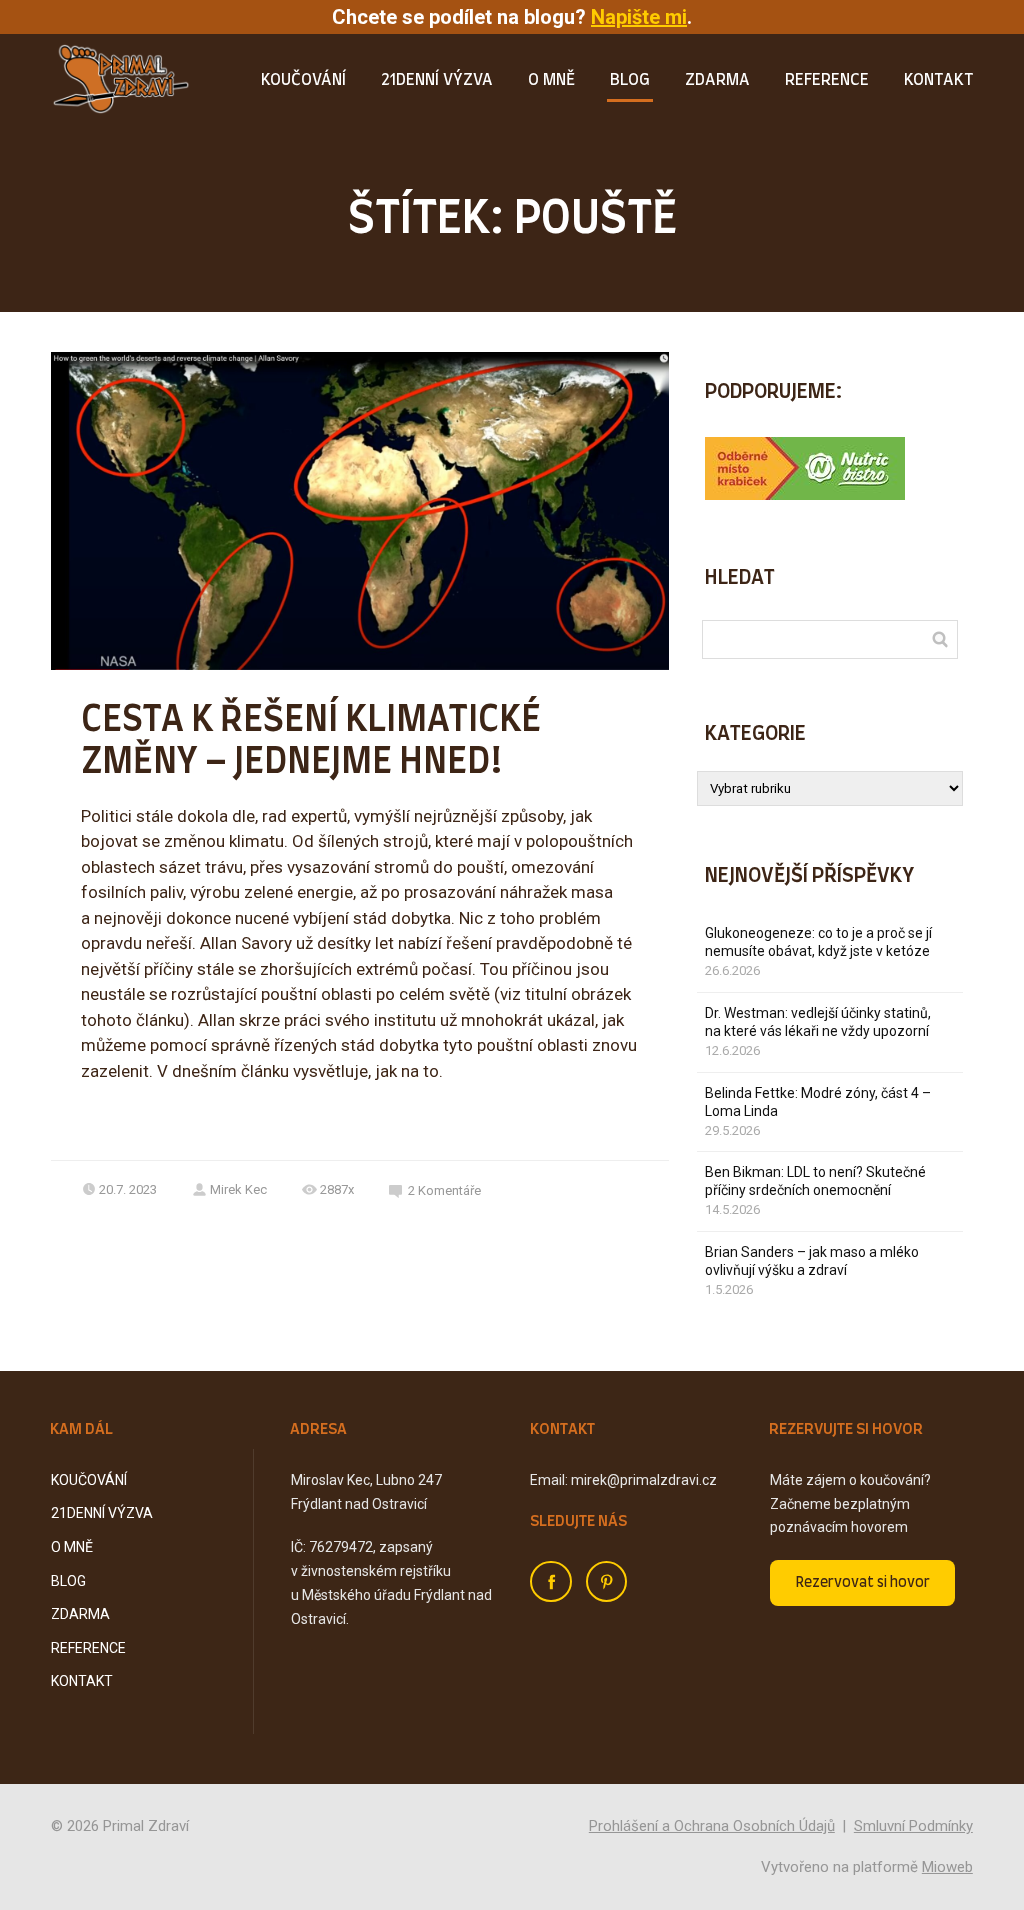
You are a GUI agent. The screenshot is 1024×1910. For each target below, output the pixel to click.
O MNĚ (551, 80)
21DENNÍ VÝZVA (437, 80)
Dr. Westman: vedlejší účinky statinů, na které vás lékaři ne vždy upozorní (818, 1022)
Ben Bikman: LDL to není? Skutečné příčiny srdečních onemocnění (815, 1181)
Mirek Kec (238, 1189)
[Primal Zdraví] (121, 81)
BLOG (630, 80)
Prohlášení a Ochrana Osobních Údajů (712, 1826)
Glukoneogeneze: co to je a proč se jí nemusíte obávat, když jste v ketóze (818, 942)
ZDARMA (717, 80)
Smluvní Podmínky (913, 1826)
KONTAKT (938, 80)
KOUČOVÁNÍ (303, 80)
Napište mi (639, 17)
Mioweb (947, 1867)
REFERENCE (827, 80)
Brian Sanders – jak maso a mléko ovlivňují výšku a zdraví (812, 1261)
